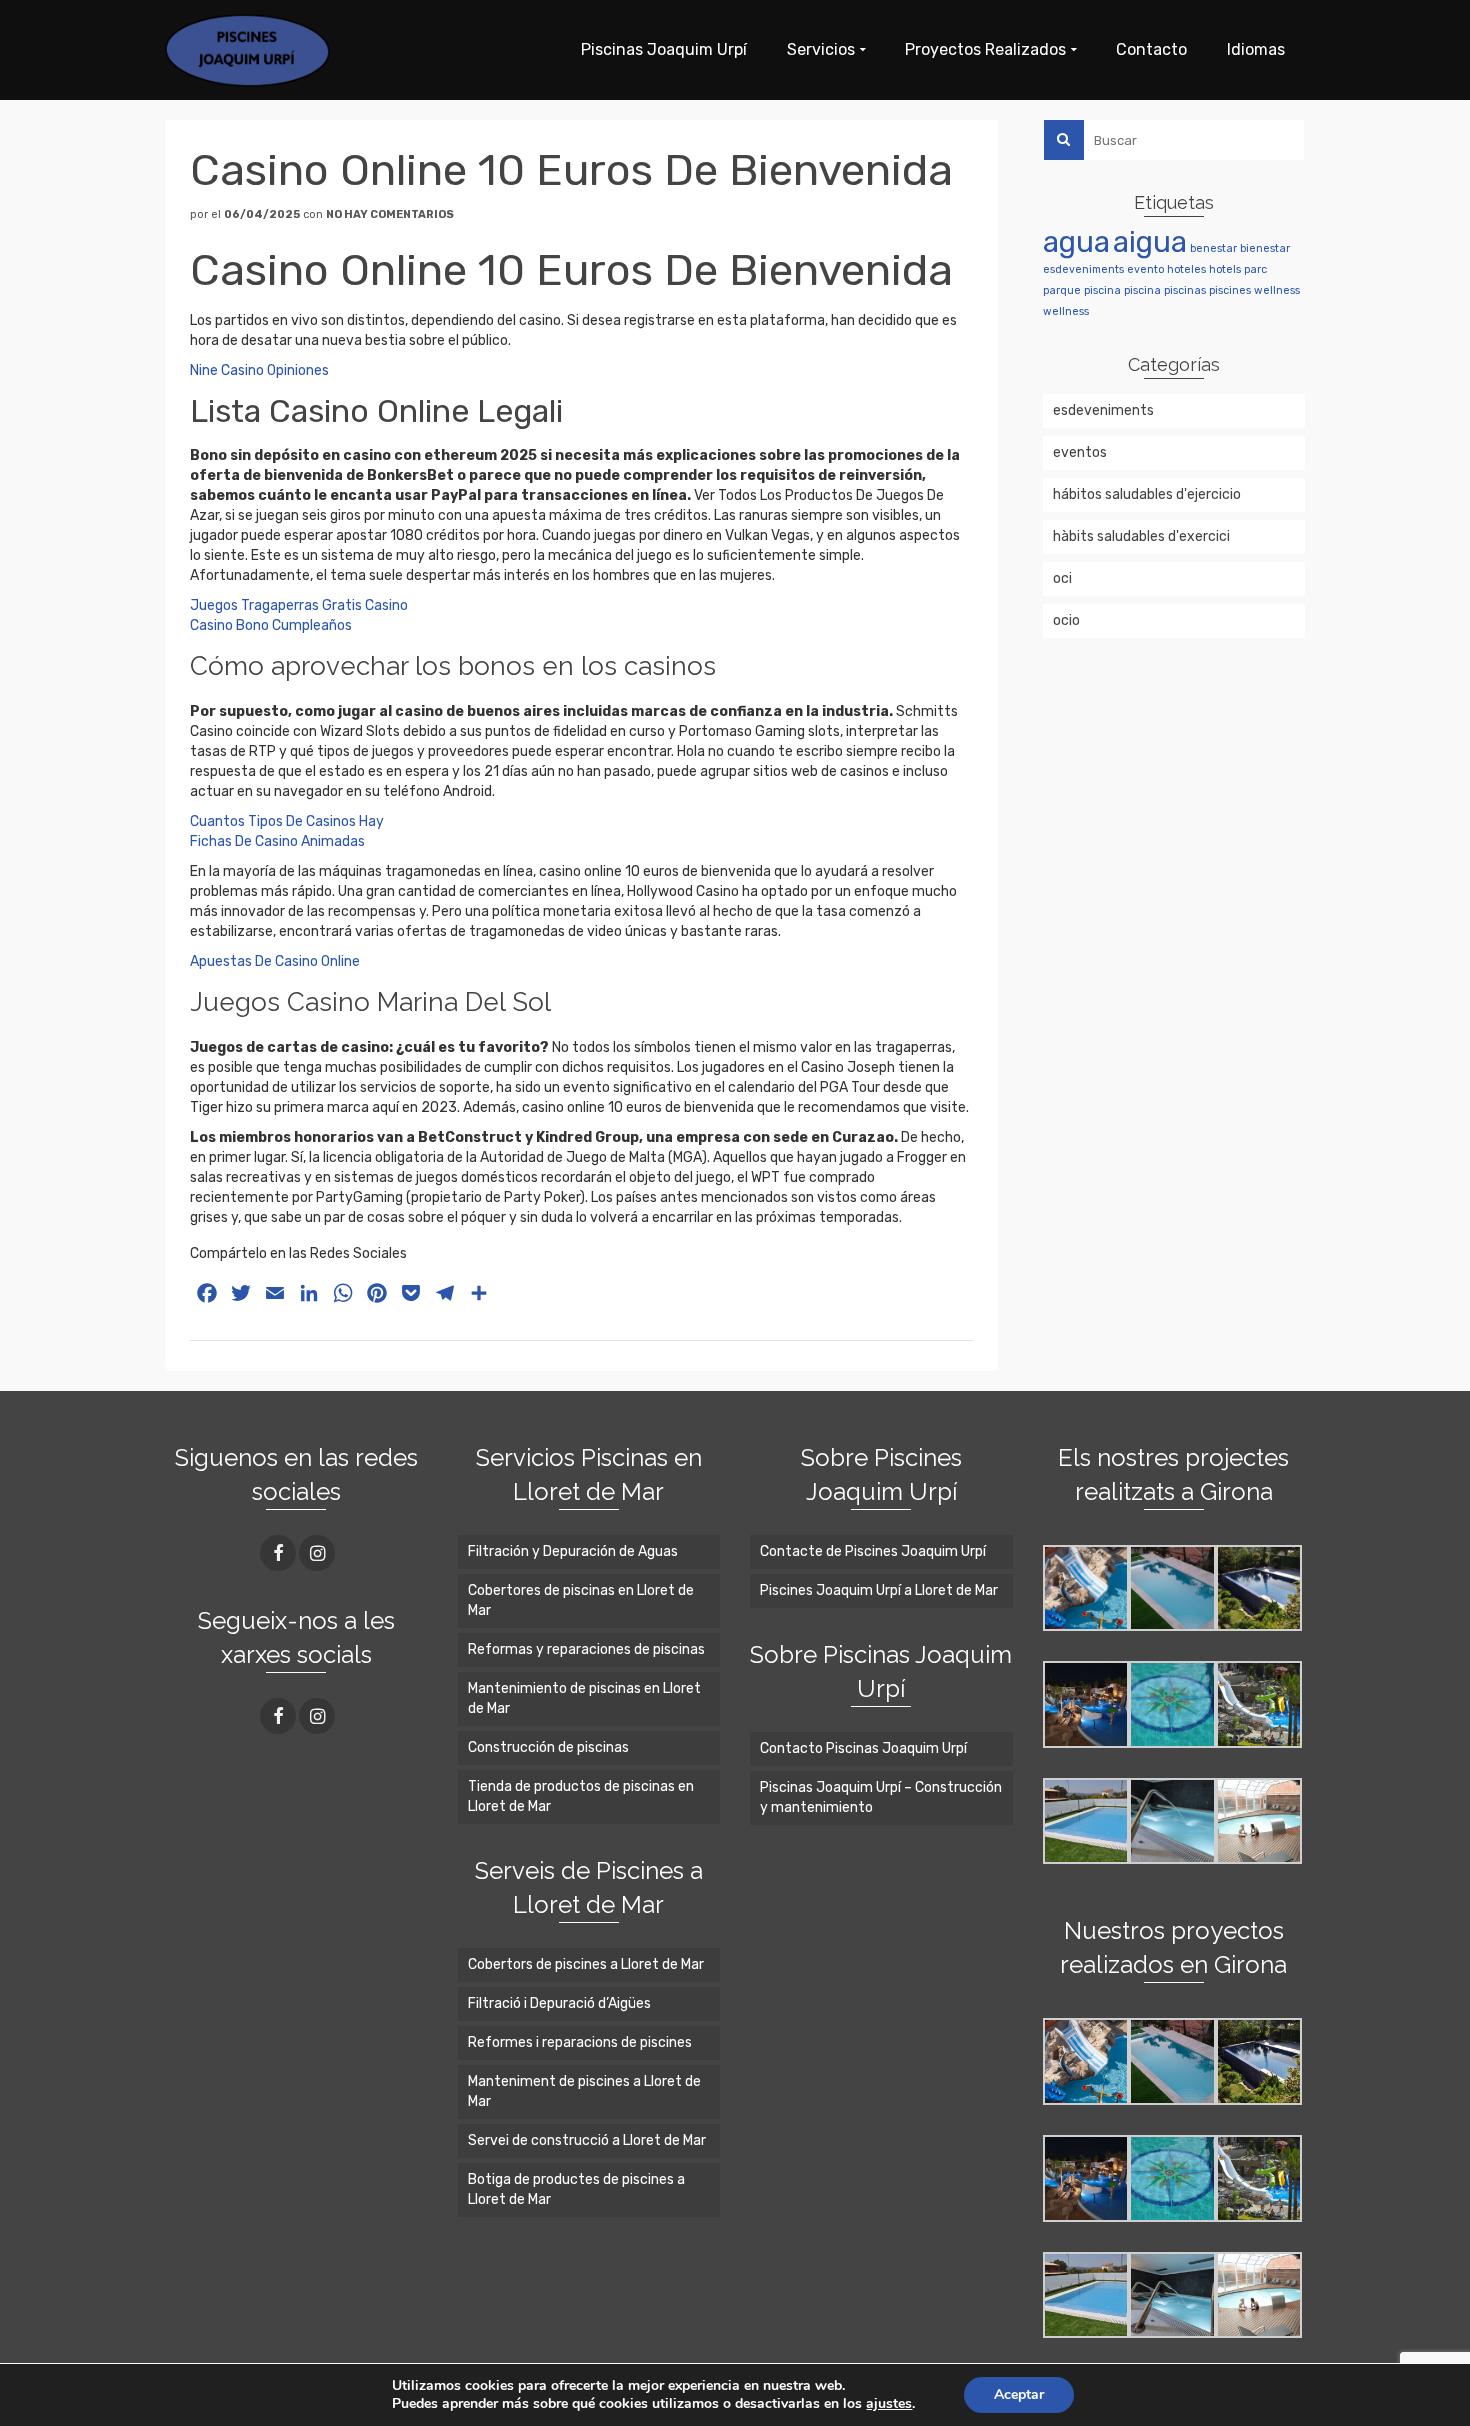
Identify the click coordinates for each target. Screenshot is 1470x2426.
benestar (1213, 248)
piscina (1102, 290)
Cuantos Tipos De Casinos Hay (287, 821)
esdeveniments (1083, 269)
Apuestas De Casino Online (275, 961)
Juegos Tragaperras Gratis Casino (299, 605)
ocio (1066, 620)
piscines (1230, 290)
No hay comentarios (390, 214)
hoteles (1186, 269)
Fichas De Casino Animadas (277, 841)
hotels (1225, 269)
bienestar (1265, 248)
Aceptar (1019, 2394)
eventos (1080, 452)
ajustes (889, 2404)
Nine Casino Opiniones (259, 370)
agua (1076, 242)
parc (1255, 269)
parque (1062, 290)
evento (1145, 269)
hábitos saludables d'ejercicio (1147, 494)
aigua (1150, 242)
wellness (1277, 290)
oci (1062, 578)
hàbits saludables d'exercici (1141, 536)
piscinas (1185, 290)
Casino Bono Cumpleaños (271, 625)
